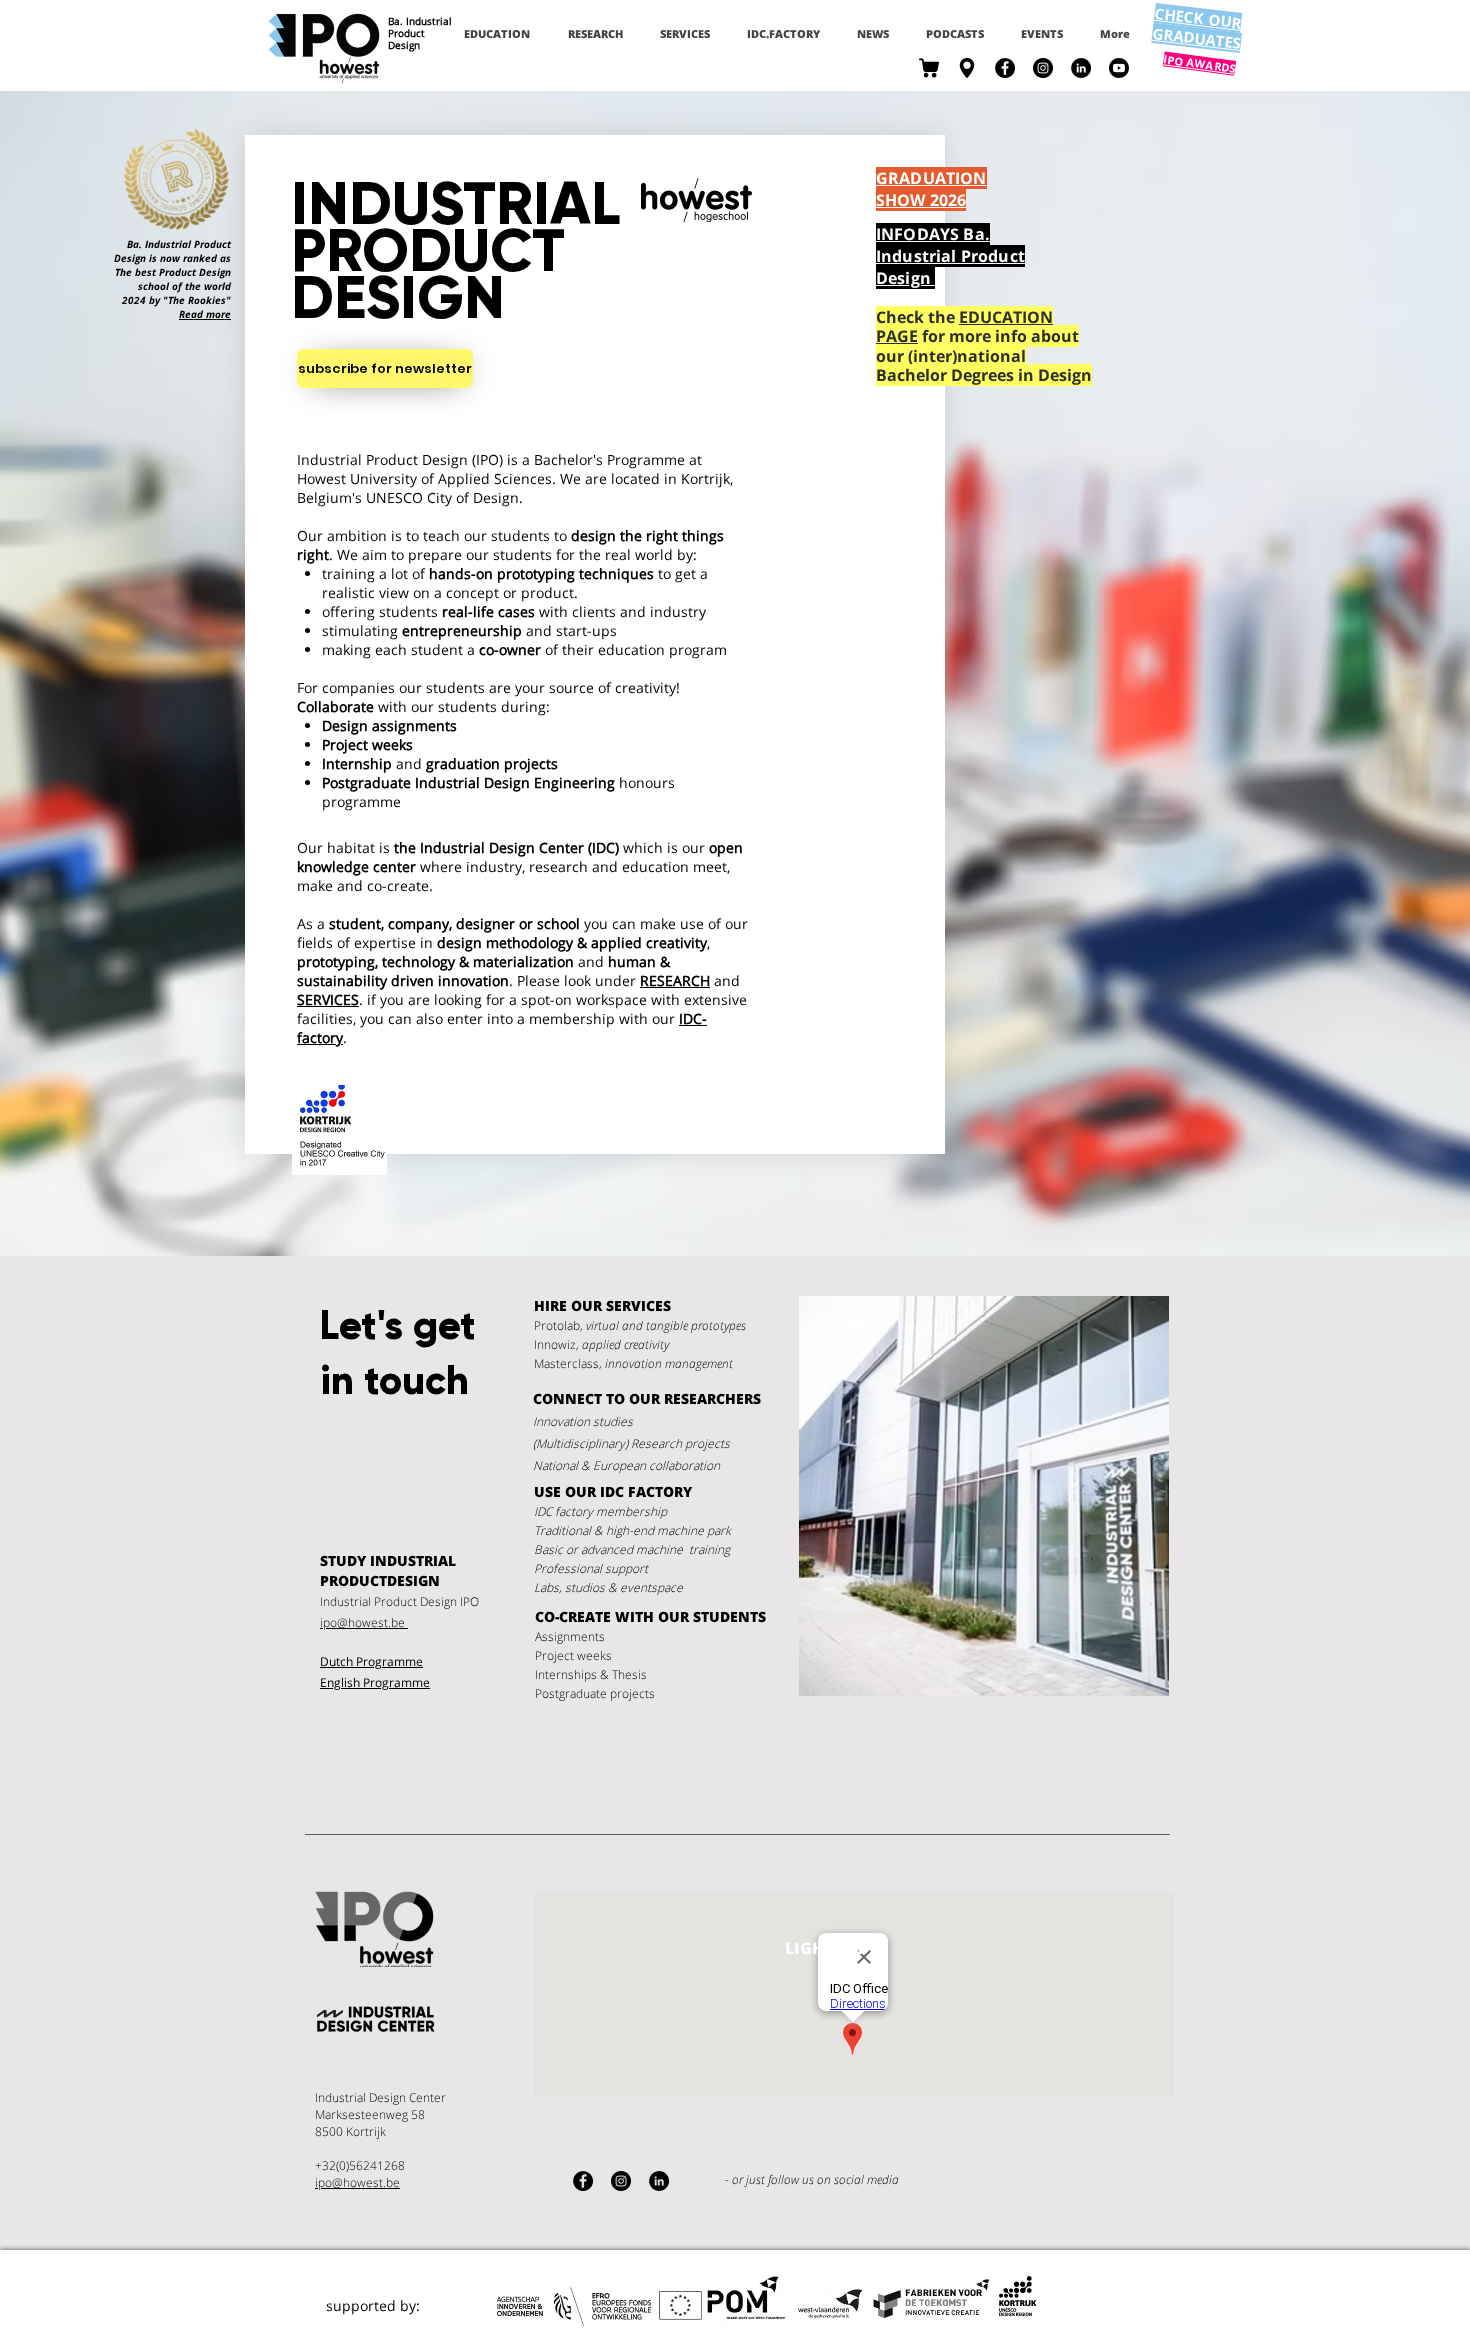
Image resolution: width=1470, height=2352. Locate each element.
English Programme (375, 1682)
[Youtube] (1119, 68)
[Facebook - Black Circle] (1005, 68)
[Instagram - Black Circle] (1043, 68)
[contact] (967, 68)
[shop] (929, 68)
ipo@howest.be (364, 1622)
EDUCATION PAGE (964, 326)
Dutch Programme (371, 1661)
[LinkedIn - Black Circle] (1081, 68)
